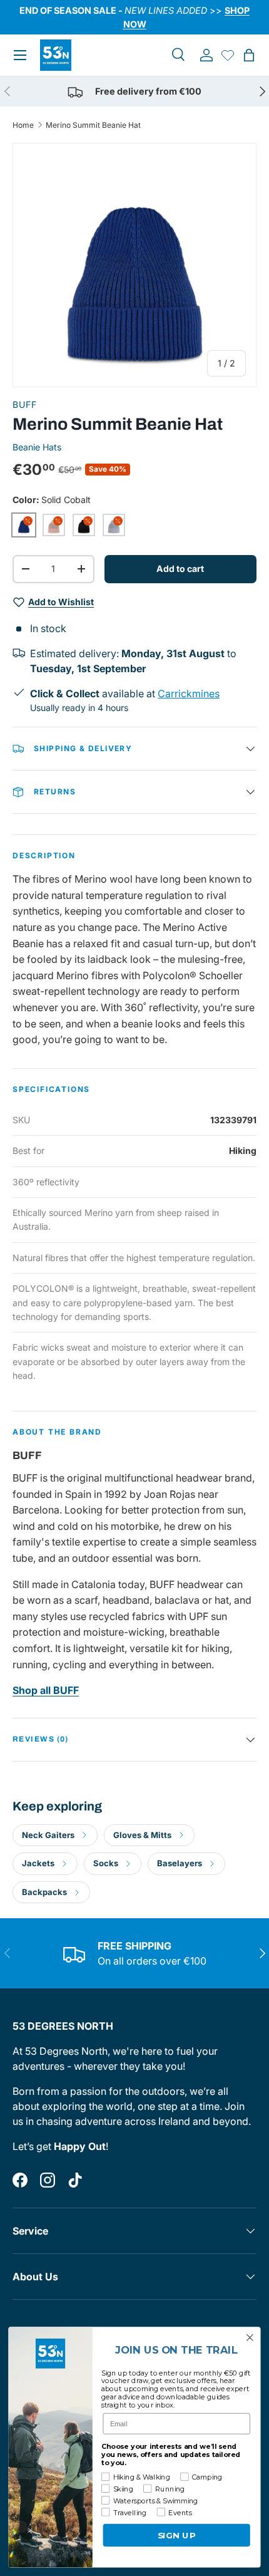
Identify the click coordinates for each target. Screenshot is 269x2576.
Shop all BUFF (46, 1690)
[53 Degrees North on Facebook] (20, 2180)
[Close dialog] (250, 2338)
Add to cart (180, 569)
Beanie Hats (37, 447)
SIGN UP (177, 2535)
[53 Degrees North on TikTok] (75, 2180)
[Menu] (20, 55)
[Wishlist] (228, 55)
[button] (249, 55)
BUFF (25, 404)
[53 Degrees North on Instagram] (48, 2180)
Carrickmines (189, 693)
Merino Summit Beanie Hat (93, 125)
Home (23, 125)
